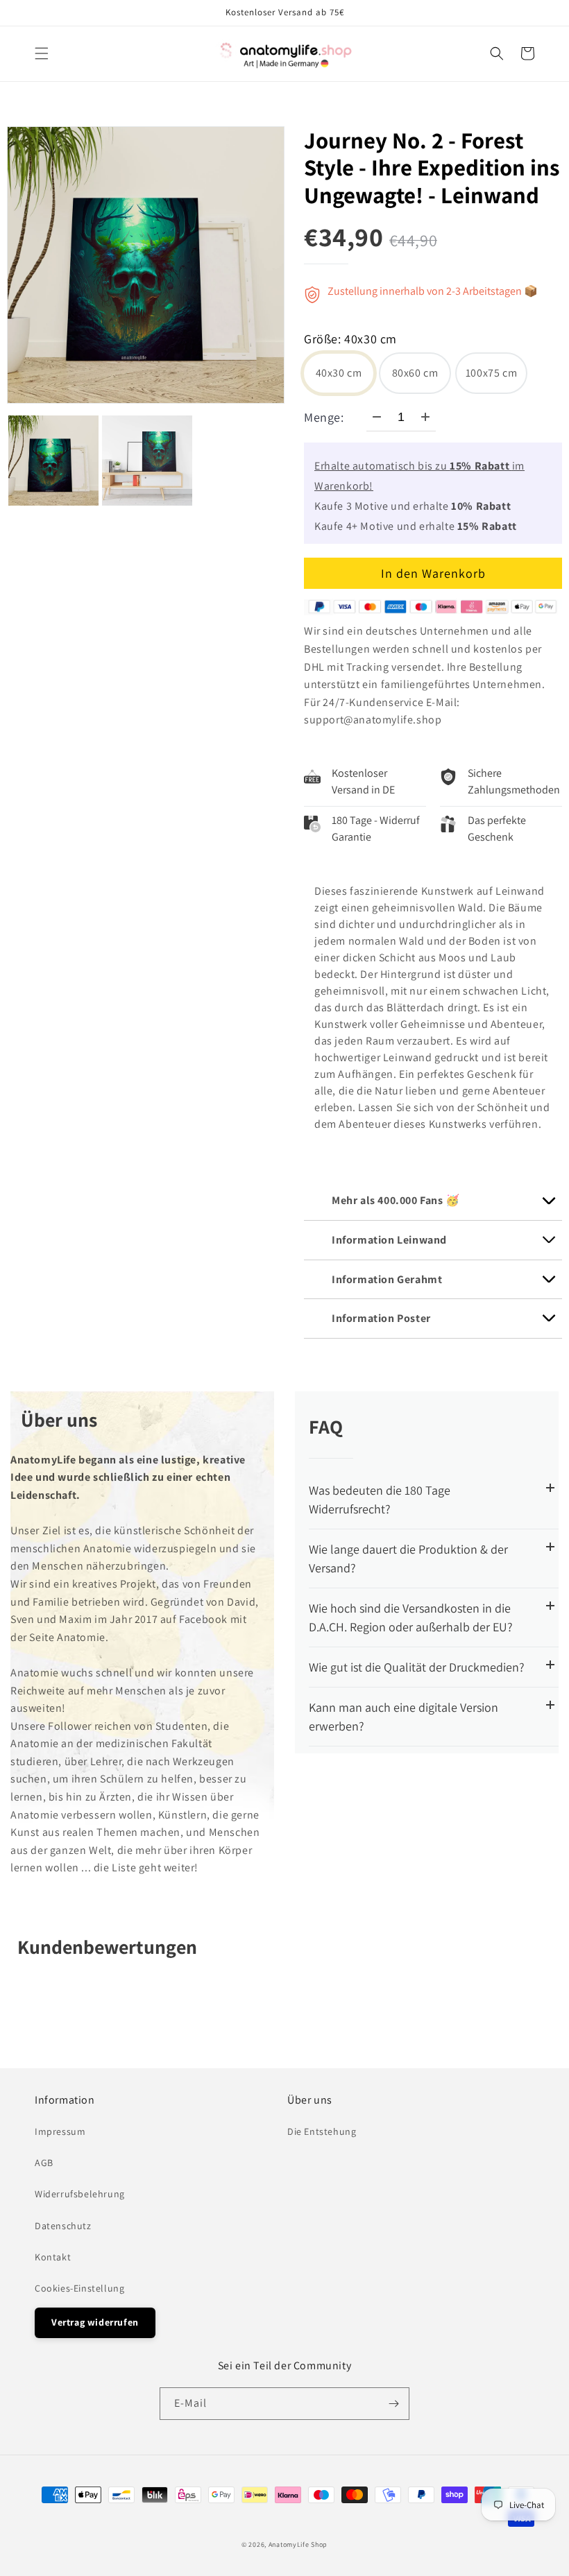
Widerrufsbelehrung (80, 2194)
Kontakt (53, 2257)
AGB (44, 2163)
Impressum (60, 2131)
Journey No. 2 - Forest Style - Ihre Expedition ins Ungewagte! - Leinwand (432, 168)
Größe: (350, 340)
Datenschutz (63, 2226)
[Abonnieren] (393, 2404)
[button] (42, 53)
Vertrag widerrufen (95, 2322)
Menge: (324, 417)
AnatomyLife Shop (298, 2544)
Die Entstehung (322, 2131)
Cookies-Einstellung (79, 2288)
